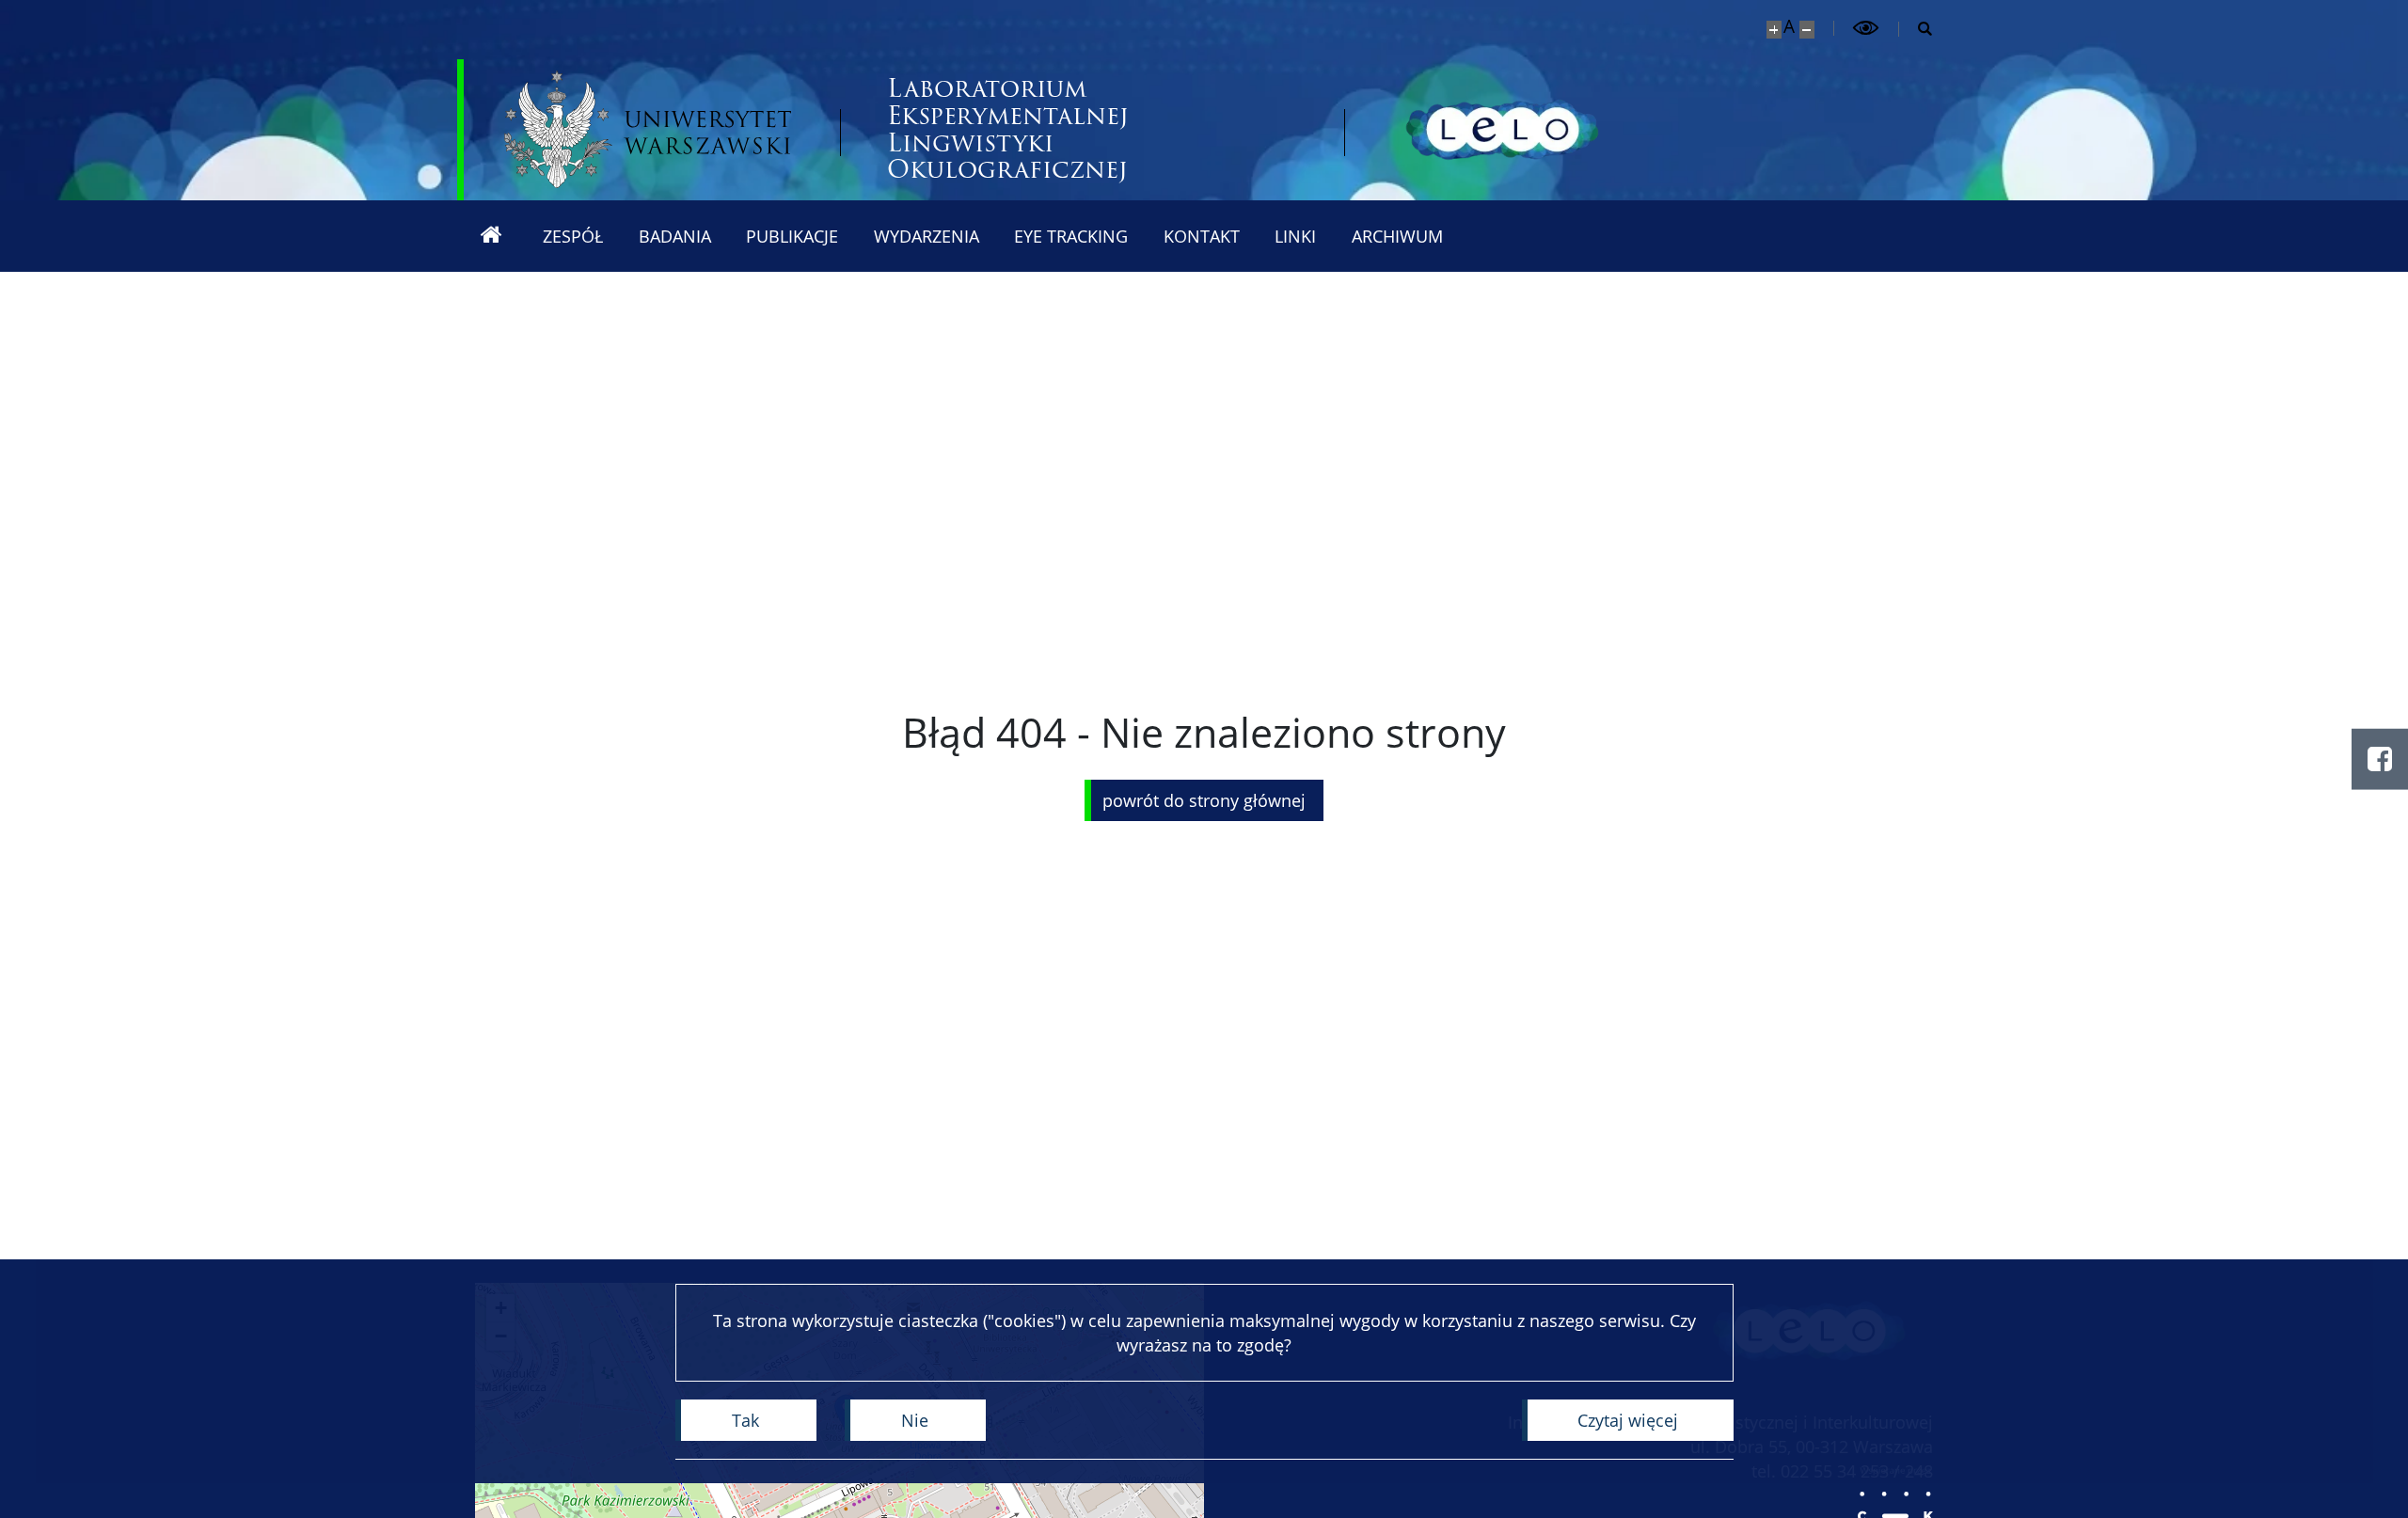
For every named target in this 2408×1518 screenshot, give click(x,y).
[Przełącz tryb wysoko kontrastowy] (1866, 28)
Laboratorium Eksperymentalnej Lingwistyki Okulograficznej (1008, 130)
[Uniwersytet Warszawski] (648, 129)
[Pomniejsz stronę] (1807, 30)
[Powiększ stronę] (1774, 30)
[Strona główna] (491, 236)
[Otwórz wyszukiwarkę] (1916, 29)
